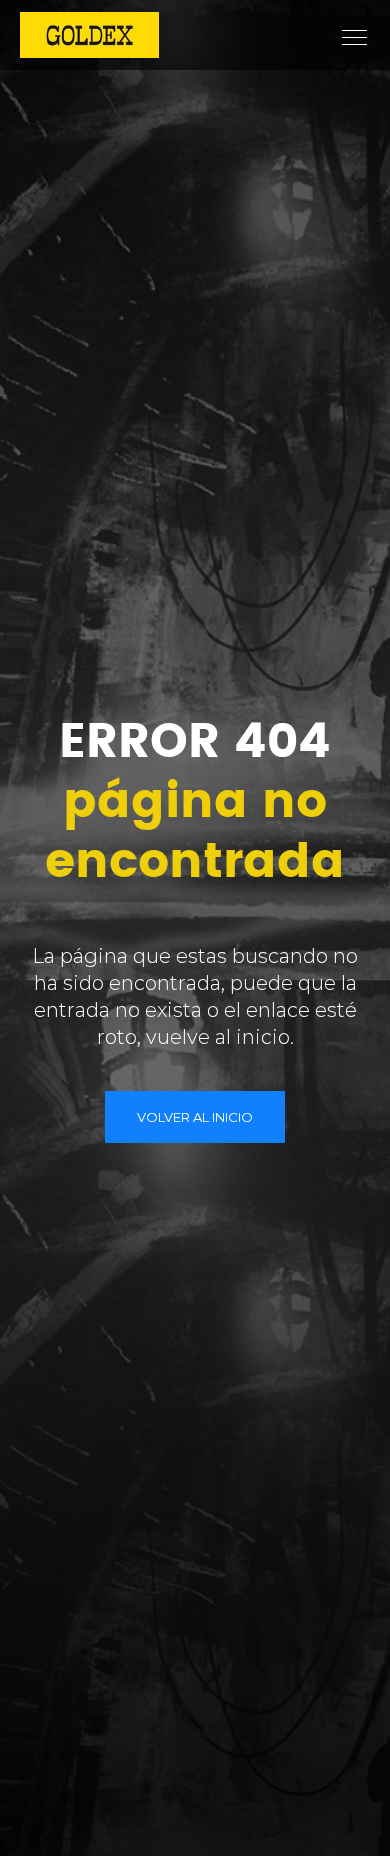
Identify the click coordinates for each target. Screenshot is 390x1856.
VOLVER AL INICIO (195, 1117)
